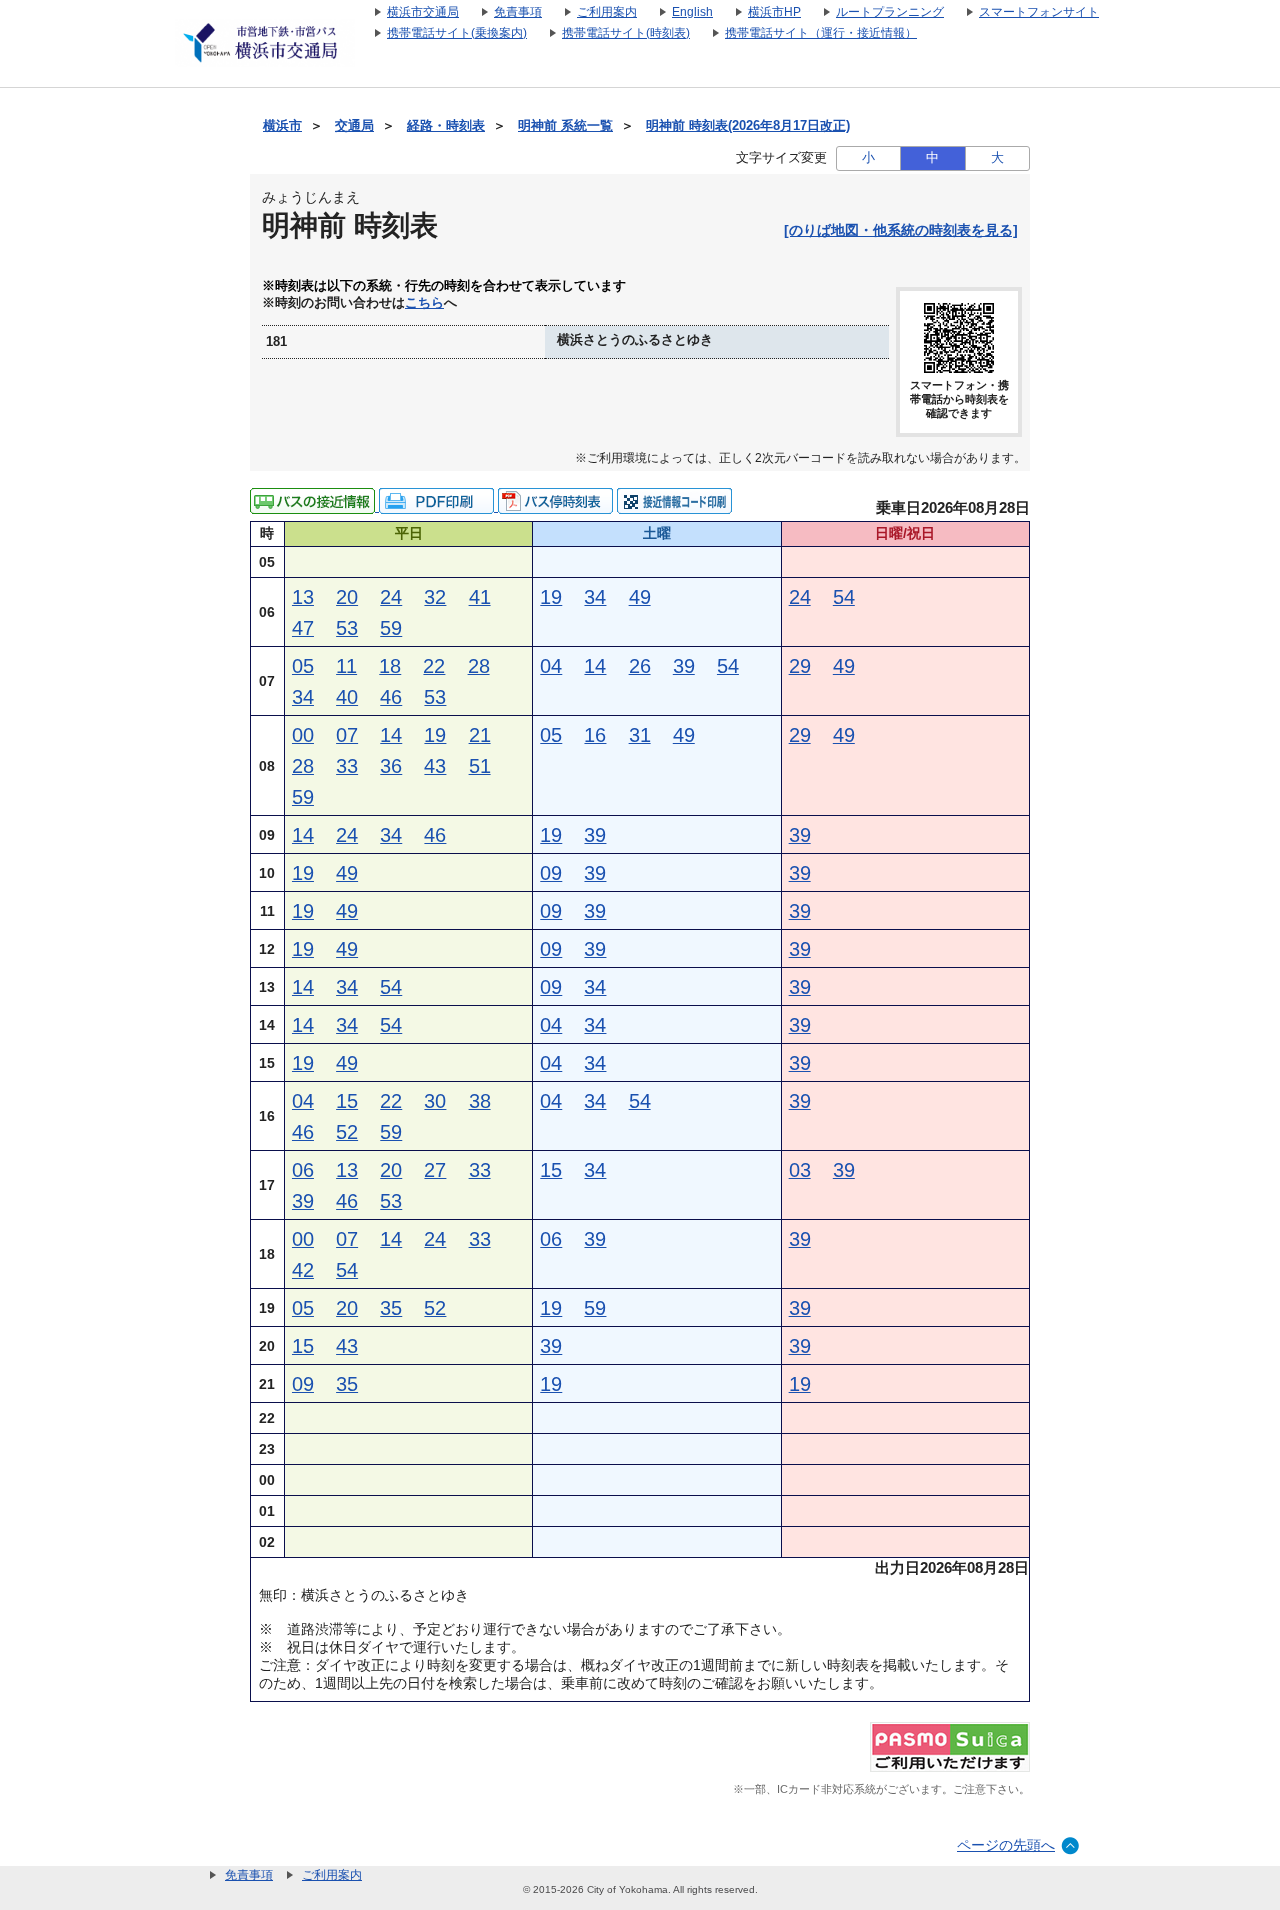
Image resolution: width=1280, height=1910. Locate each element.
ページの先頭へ (1006, 1845)
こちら (424, 303)
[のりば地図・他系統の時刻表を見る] (901, 230)
